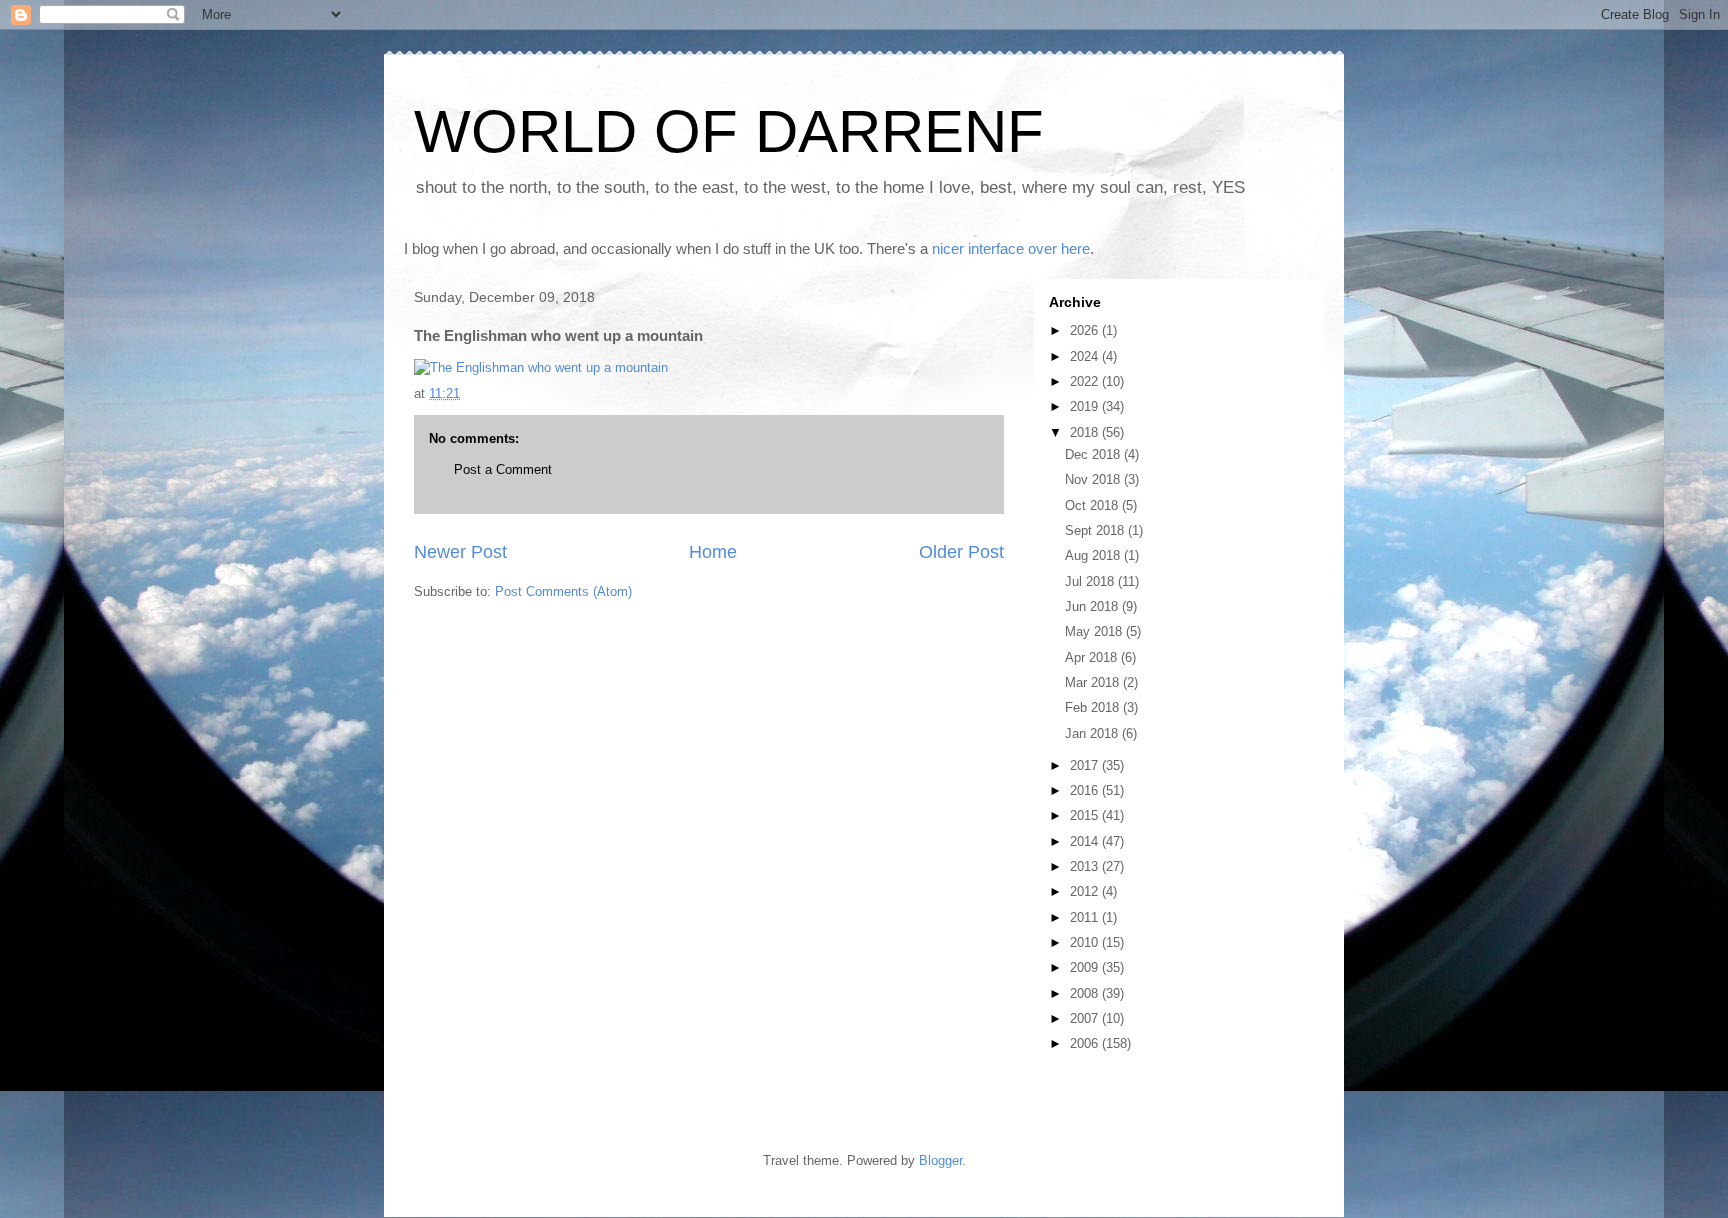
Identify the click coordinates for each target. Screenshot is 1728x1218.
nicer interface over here (1011, 248)
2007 (1086, 1018)
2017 (1086, 765)
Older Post (961, 552)
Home (713, 552)
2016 (1086, 790)
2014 (1086, 841)
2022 (1086, 381)
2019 (1086, 406)
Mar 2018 (1094, 682)
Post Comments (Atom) (563, 591)
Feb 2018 (1094, 707)
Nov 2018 (1094, 479)
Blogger (940, 1160)
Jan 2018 (1093, 733)
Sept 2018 (1096, 530)
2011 (1086, 917)
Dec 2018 (1094, 454)
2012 (1086, 891)
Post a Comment (503, 469)
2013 (1086, 866)
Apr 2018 (1093, 657)
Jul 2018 (1091, 581)
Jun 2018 (1093, 606)
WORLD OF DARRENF (729, 131)
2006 (1086, 1043)
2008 (1086, 993)
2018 (1086, 432)
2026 (1086, 330)
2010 (1086, 942)
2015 (1086, 815)
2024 (1086, 356)
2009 (1086, 967)
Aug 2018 (1094, 555)
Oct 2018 (1093, 505)
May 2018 (1095, 631)
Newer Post (460, 552)
